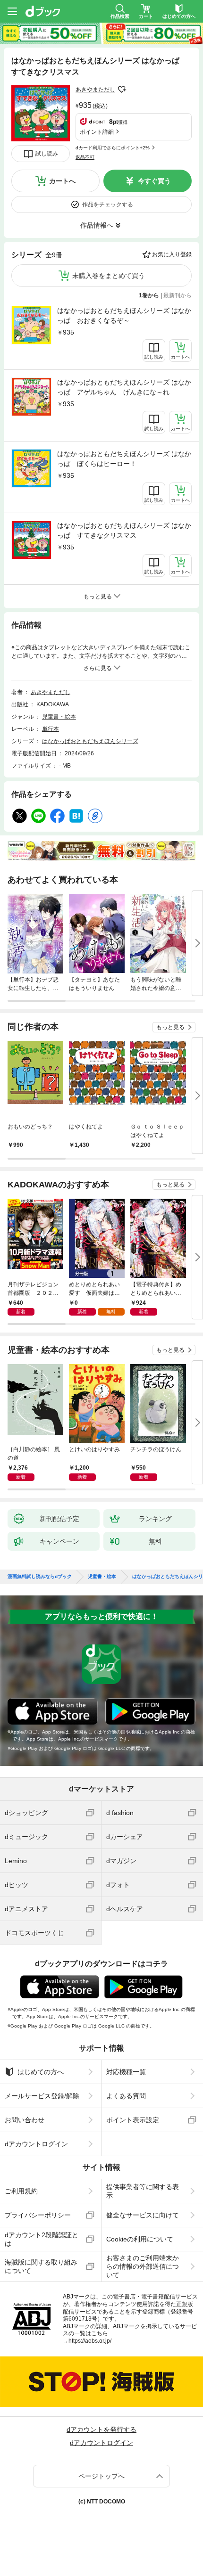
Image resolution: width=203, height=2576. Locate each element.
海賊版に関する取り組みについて (41, 2266)
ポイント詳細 (97, 132)
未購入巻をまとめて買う (109, 276)
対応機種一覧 (126, 2072)
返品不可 (85, 157)
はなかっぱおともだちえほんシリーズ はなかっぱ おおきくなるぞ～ (124, 315)
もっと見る (170, 1027)
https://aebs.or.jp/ (90, 2341)
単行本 (51, 729)
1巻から (149, 295)
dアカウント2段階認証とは (42, 2239)
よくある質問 (126, 2096)
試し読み (47, 154)
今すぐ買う (154, 181)
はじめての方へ (41, 2072)
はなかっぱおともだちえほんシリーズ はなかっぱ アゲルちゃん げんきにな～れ (124, 387)
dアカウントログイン (36, 2144)
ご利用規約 (21, 2191)
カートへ (62, 181)
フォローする (122, 90)
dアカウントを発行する (101, 2429)
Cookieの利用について (140, 2239)
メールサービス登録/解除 (42, 2096)
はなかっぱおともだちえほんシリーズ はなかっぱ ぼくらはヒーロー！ (124, 459)
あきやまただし (95, 90)
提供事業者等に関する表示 (143, 2191)
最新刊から (178, 295)
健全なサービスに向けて (143, 2215)
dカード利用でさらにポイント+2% (113, 148)
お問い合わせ (25, 2120)
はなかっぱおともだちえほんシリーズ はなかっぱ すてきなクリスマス (124, 530)
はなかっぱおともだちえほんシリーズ (90, 741)
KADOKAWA (53, 704)
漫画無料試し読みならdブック (40, 1577)
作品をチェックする (108, 204)
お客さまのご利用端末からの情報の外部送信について (143, 2266)
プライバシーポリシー (38, 2215)
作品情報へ (97, 225)
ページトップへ (101, 2476)
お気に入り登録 (172, 254)
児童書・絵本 (59, 717)
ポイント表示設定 (133, 2120)
